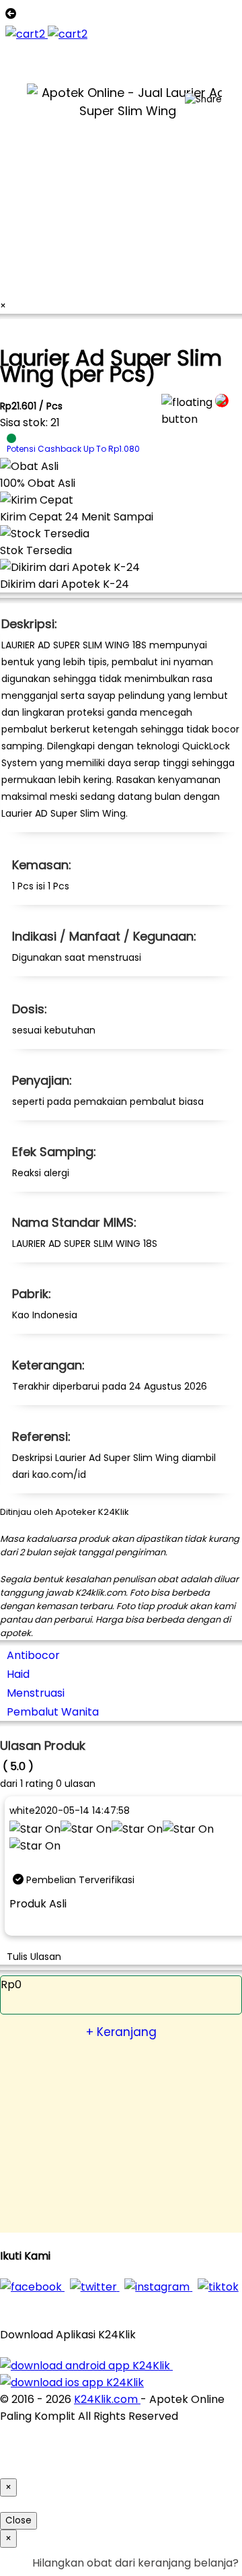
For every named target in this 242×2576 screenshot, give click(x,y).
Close (18, 2520)
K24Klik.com (107, 2399)
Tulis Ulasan (34, 1957)
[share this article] (203, 100)
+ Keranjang (121, 2032)
